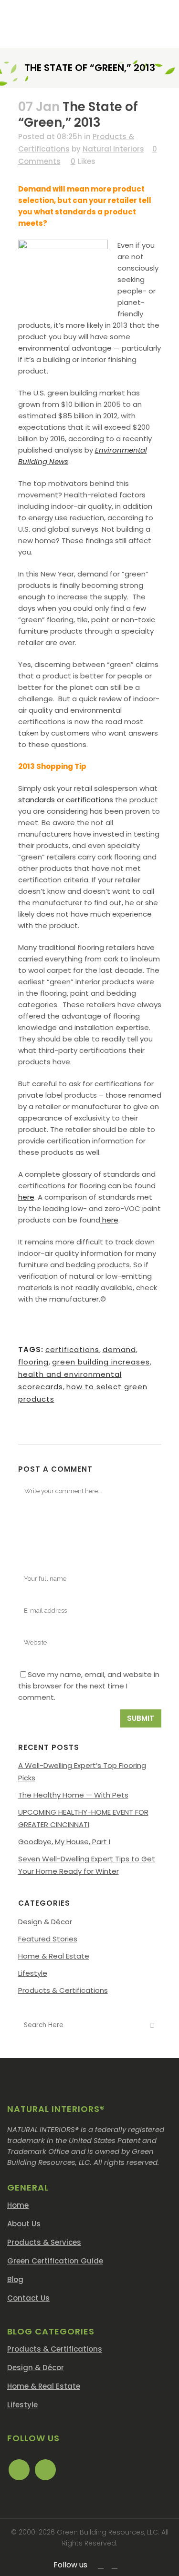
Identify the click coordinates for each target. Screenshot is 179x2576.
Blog (15, 2279)
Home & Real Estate (54, 1956)
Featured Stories (48, 1939)
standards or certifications (66, 800)
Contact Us (28, 2298)
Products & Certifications (63, 1990)
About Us (24, 2224)
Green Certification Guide (55, 2261)
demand (119, 1349)
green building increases (101, 1362)
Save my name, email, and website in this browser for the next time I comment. (89, 1686)
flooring (33, 1362)
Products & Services (44, 2242)
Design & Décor (45, 1922)
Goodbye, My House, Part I (64, 1842)
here (26, 1197)
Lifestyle (33, 1973)
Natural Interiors (113, 149)
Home (18, 2205)
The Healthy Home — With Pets (73, 1795)
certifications (72, 1349)
